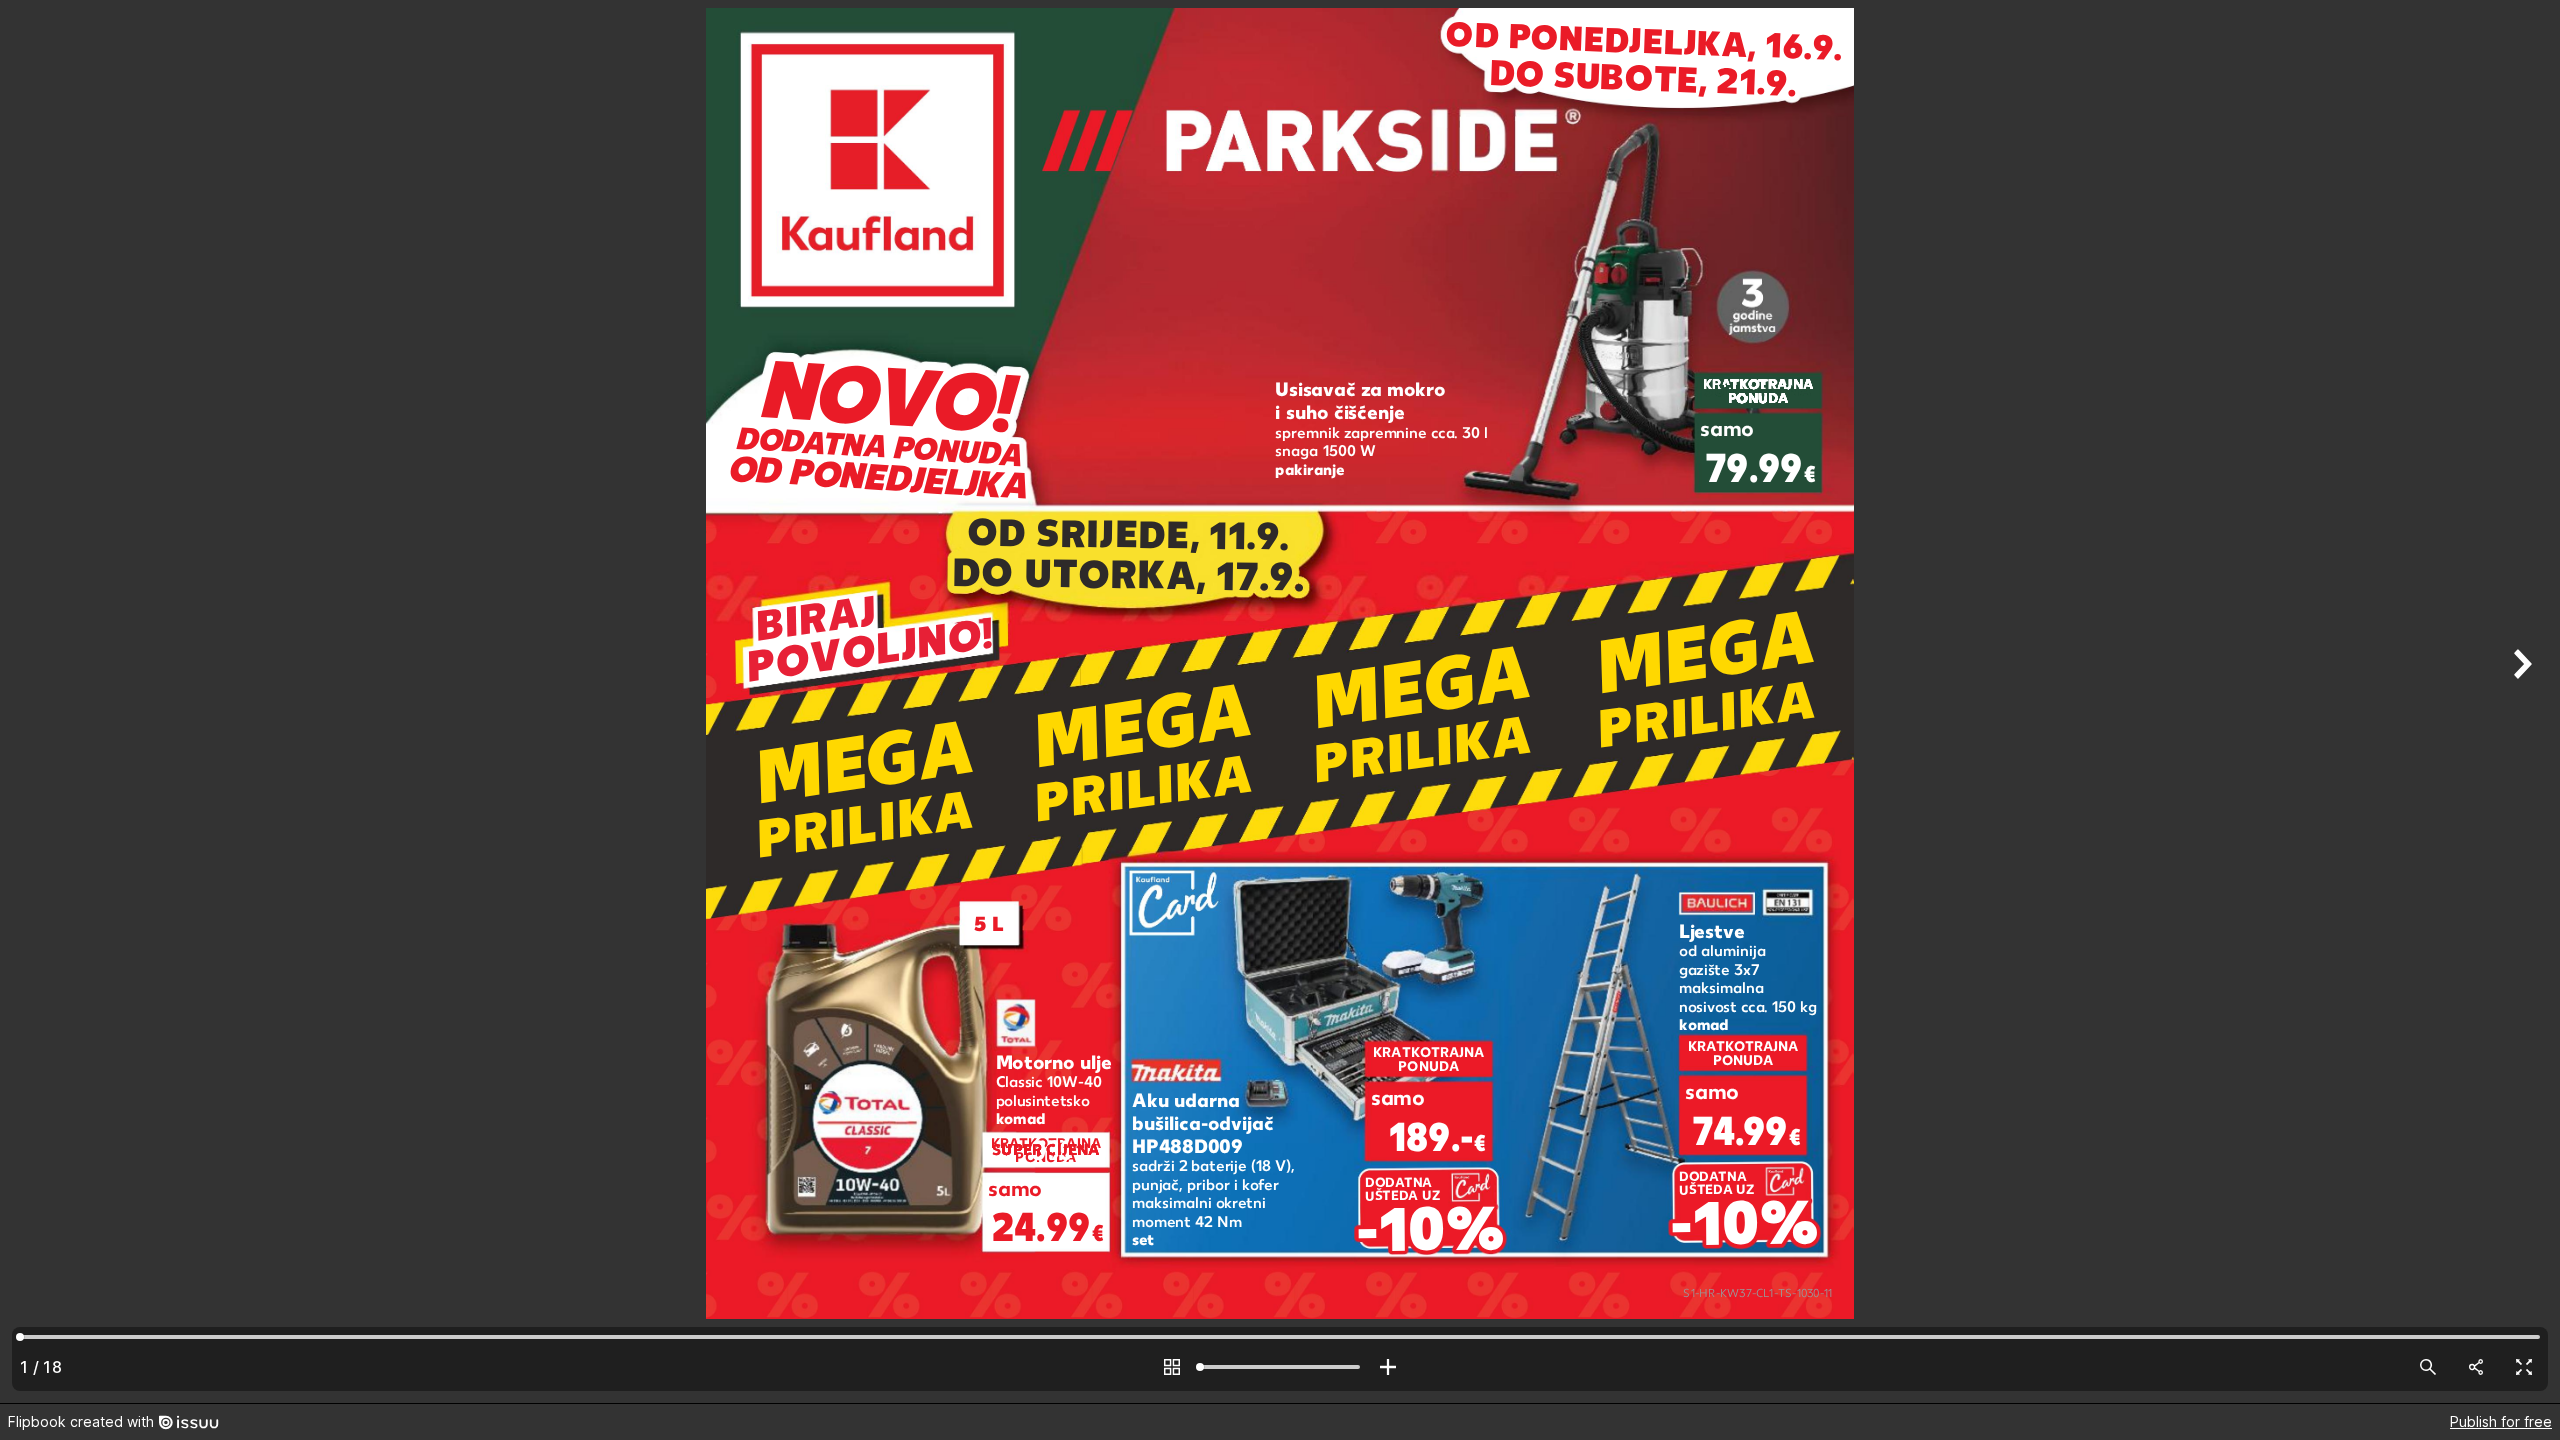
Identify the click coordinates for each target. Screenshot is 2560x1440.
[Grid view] (1172, 1367)
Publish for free (2501, 1421)
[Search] (2428, 1367)
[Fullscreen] (2524, 1367)
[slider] (1280, 1367)
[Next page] (2520, 701)
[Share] (2476, 1367)
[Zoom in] (1388, 1367)
